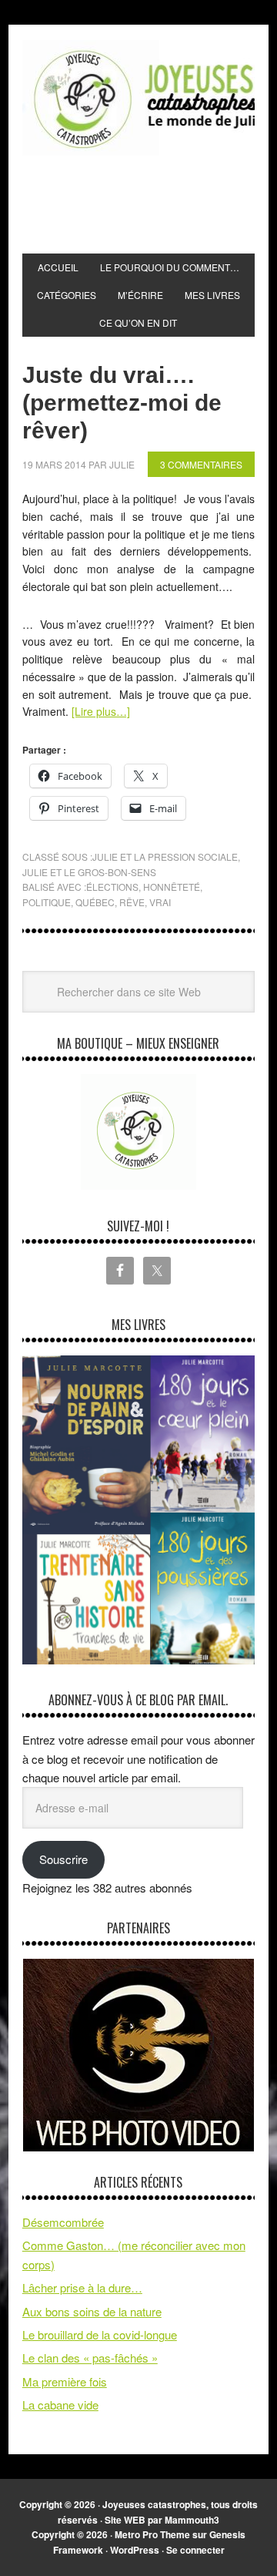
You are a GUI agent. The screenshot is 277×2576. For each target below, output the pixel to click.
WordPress (135, 2550)
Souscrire (63, 1859)
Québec (95, 902)
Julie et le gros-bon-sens (89, 872)
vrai (160, 902)
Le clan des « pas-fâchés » (90, 2358)
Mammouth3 (192, 2520)
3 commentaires (201, 464)
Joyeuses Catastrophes (138, 98)
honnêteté (172, 887)
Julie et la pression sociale (165, 856)
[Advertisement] (150, 205)
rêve (132, 902)
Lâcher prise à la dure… (82, 2287)
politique (47, 902)
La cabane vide (60, 2405)
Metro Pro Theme (152, 2534)
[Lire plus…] (101, 711)
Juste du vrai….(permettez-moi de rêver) (122, 403)
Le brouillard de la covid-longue (100, 2334)
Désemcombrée (63, 2222)
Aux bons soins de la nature (92, 2311)
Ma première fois (65, 2381)
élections (112, 887)
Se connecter (195, 2550)
